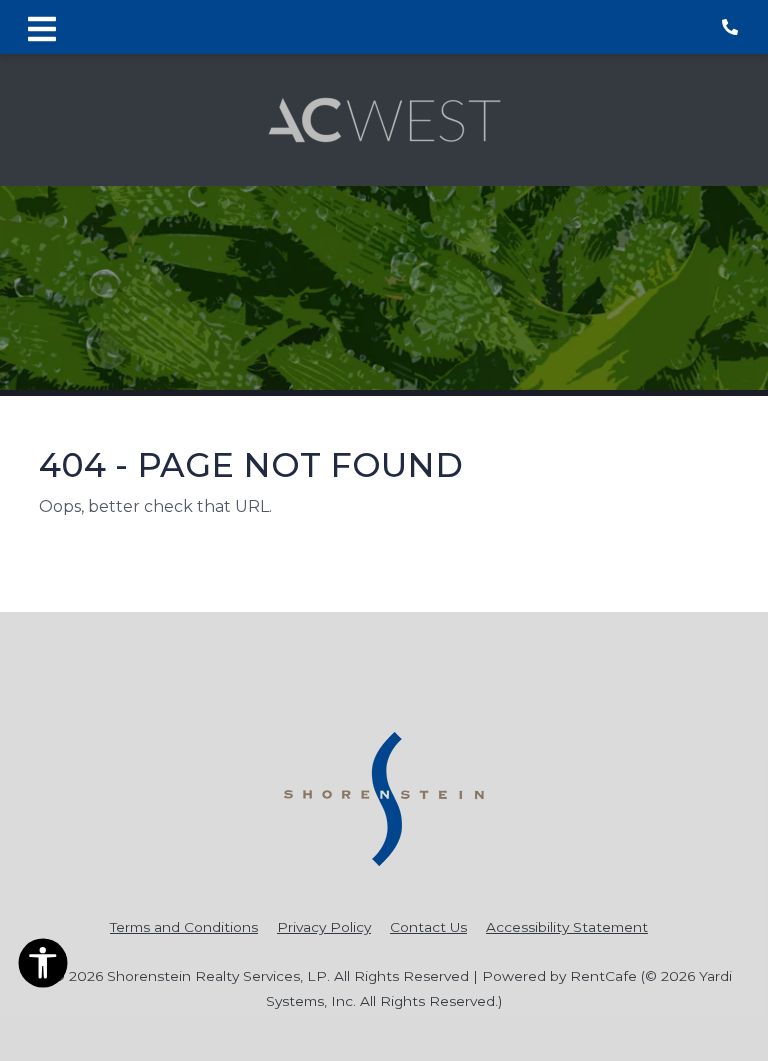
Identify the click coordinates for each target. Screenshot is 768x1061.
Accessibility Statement (567, 926)
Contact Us (428, 927)
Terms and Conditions (184, 926)
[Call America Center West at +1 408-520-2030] (732, 27)
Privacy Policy (324, 926)
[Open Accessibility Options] (43, 968)
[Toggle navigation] (42, 27)
